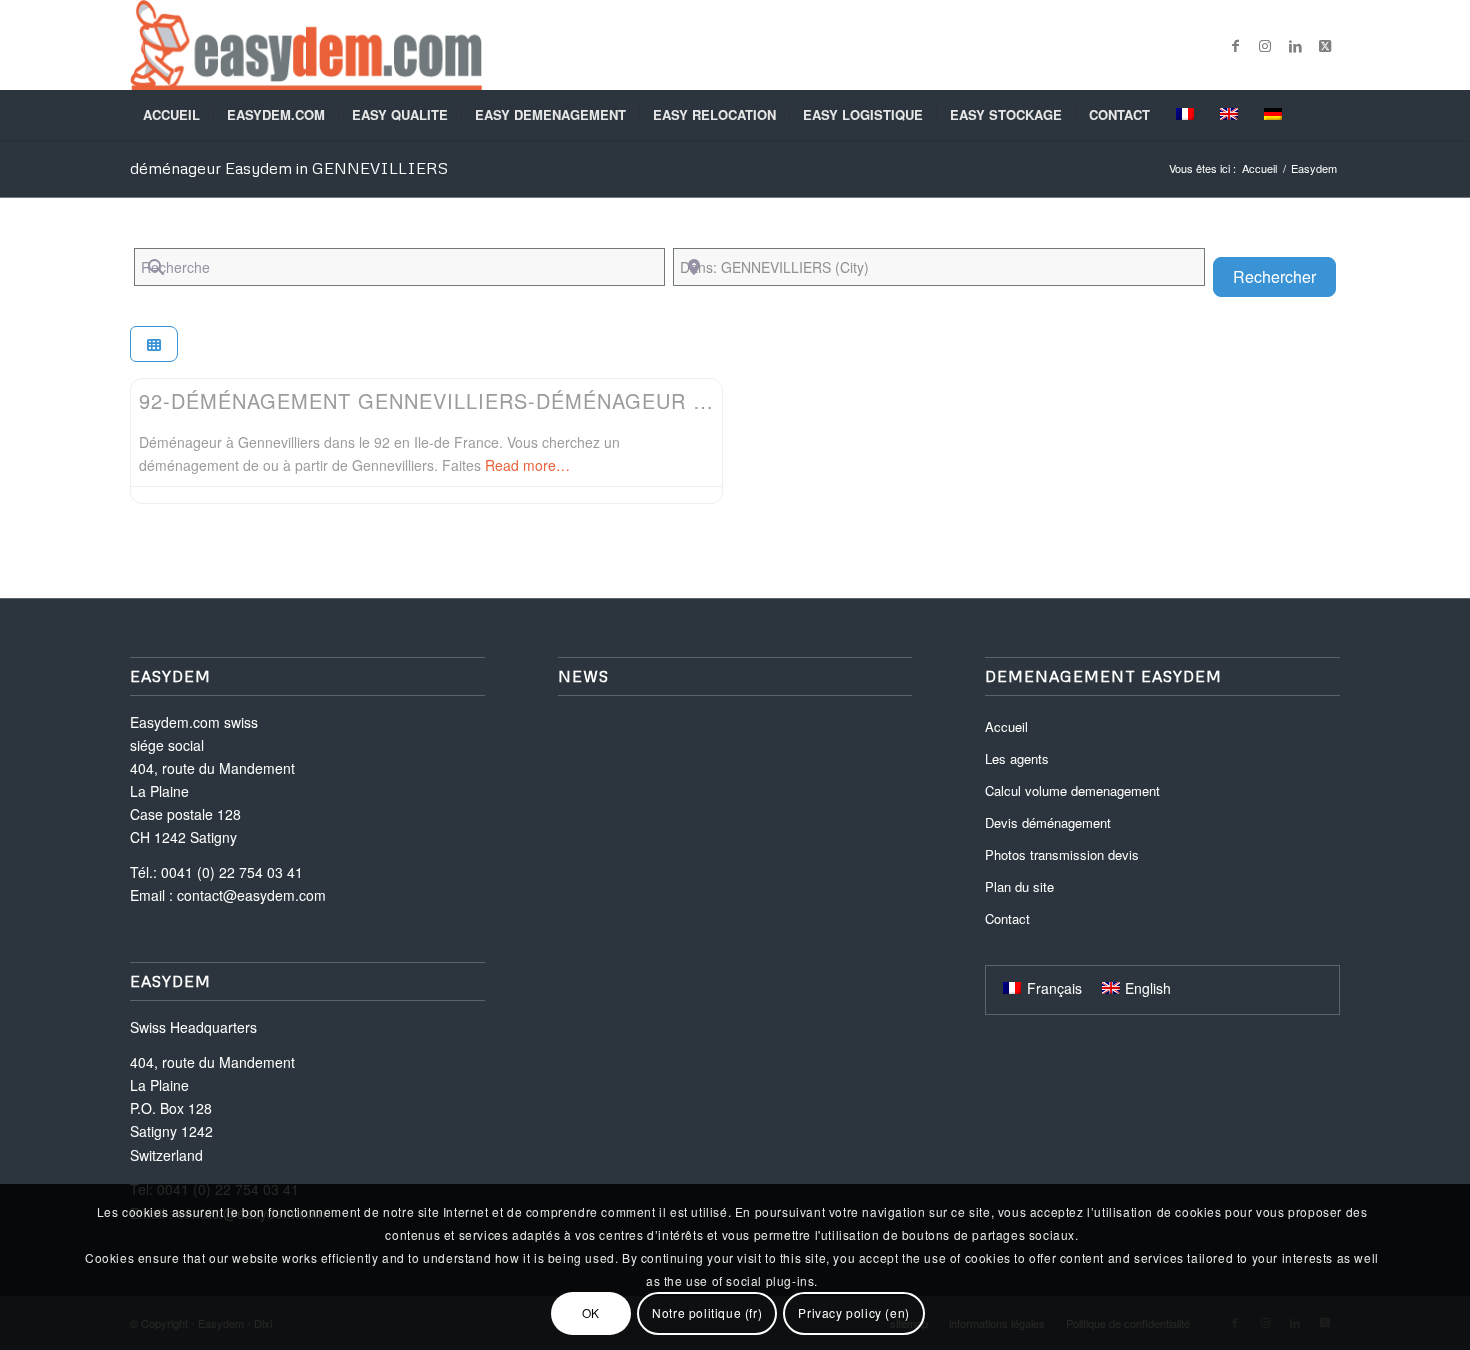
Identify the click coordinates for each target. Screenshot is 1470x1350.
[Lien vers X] (1325, 45)
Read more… (527, 465)
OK (591, 1312)
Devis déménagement (1048, 822)
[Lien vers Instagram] (1265, 45)
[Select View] (154, 344)
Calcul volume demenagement (1072, 790)
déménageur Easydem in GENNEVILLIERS (289, 168)
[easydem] (306, 45)
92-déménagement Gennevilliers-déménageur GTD (438, 400)
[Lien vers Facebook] (1235, 45)
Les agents (1017, 758)
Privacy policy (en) (853, 1312)
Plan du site (1019, 886)
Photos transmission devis (1062, 854)
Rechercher (1284, 276)
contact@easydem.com (251, 895)
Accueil (1006, 726)
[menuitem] (171, 115)
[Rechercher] (1327, 115)
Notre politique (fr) (707, 1312)
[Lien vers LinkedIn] (1295, 45)
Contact (1007, 918)
